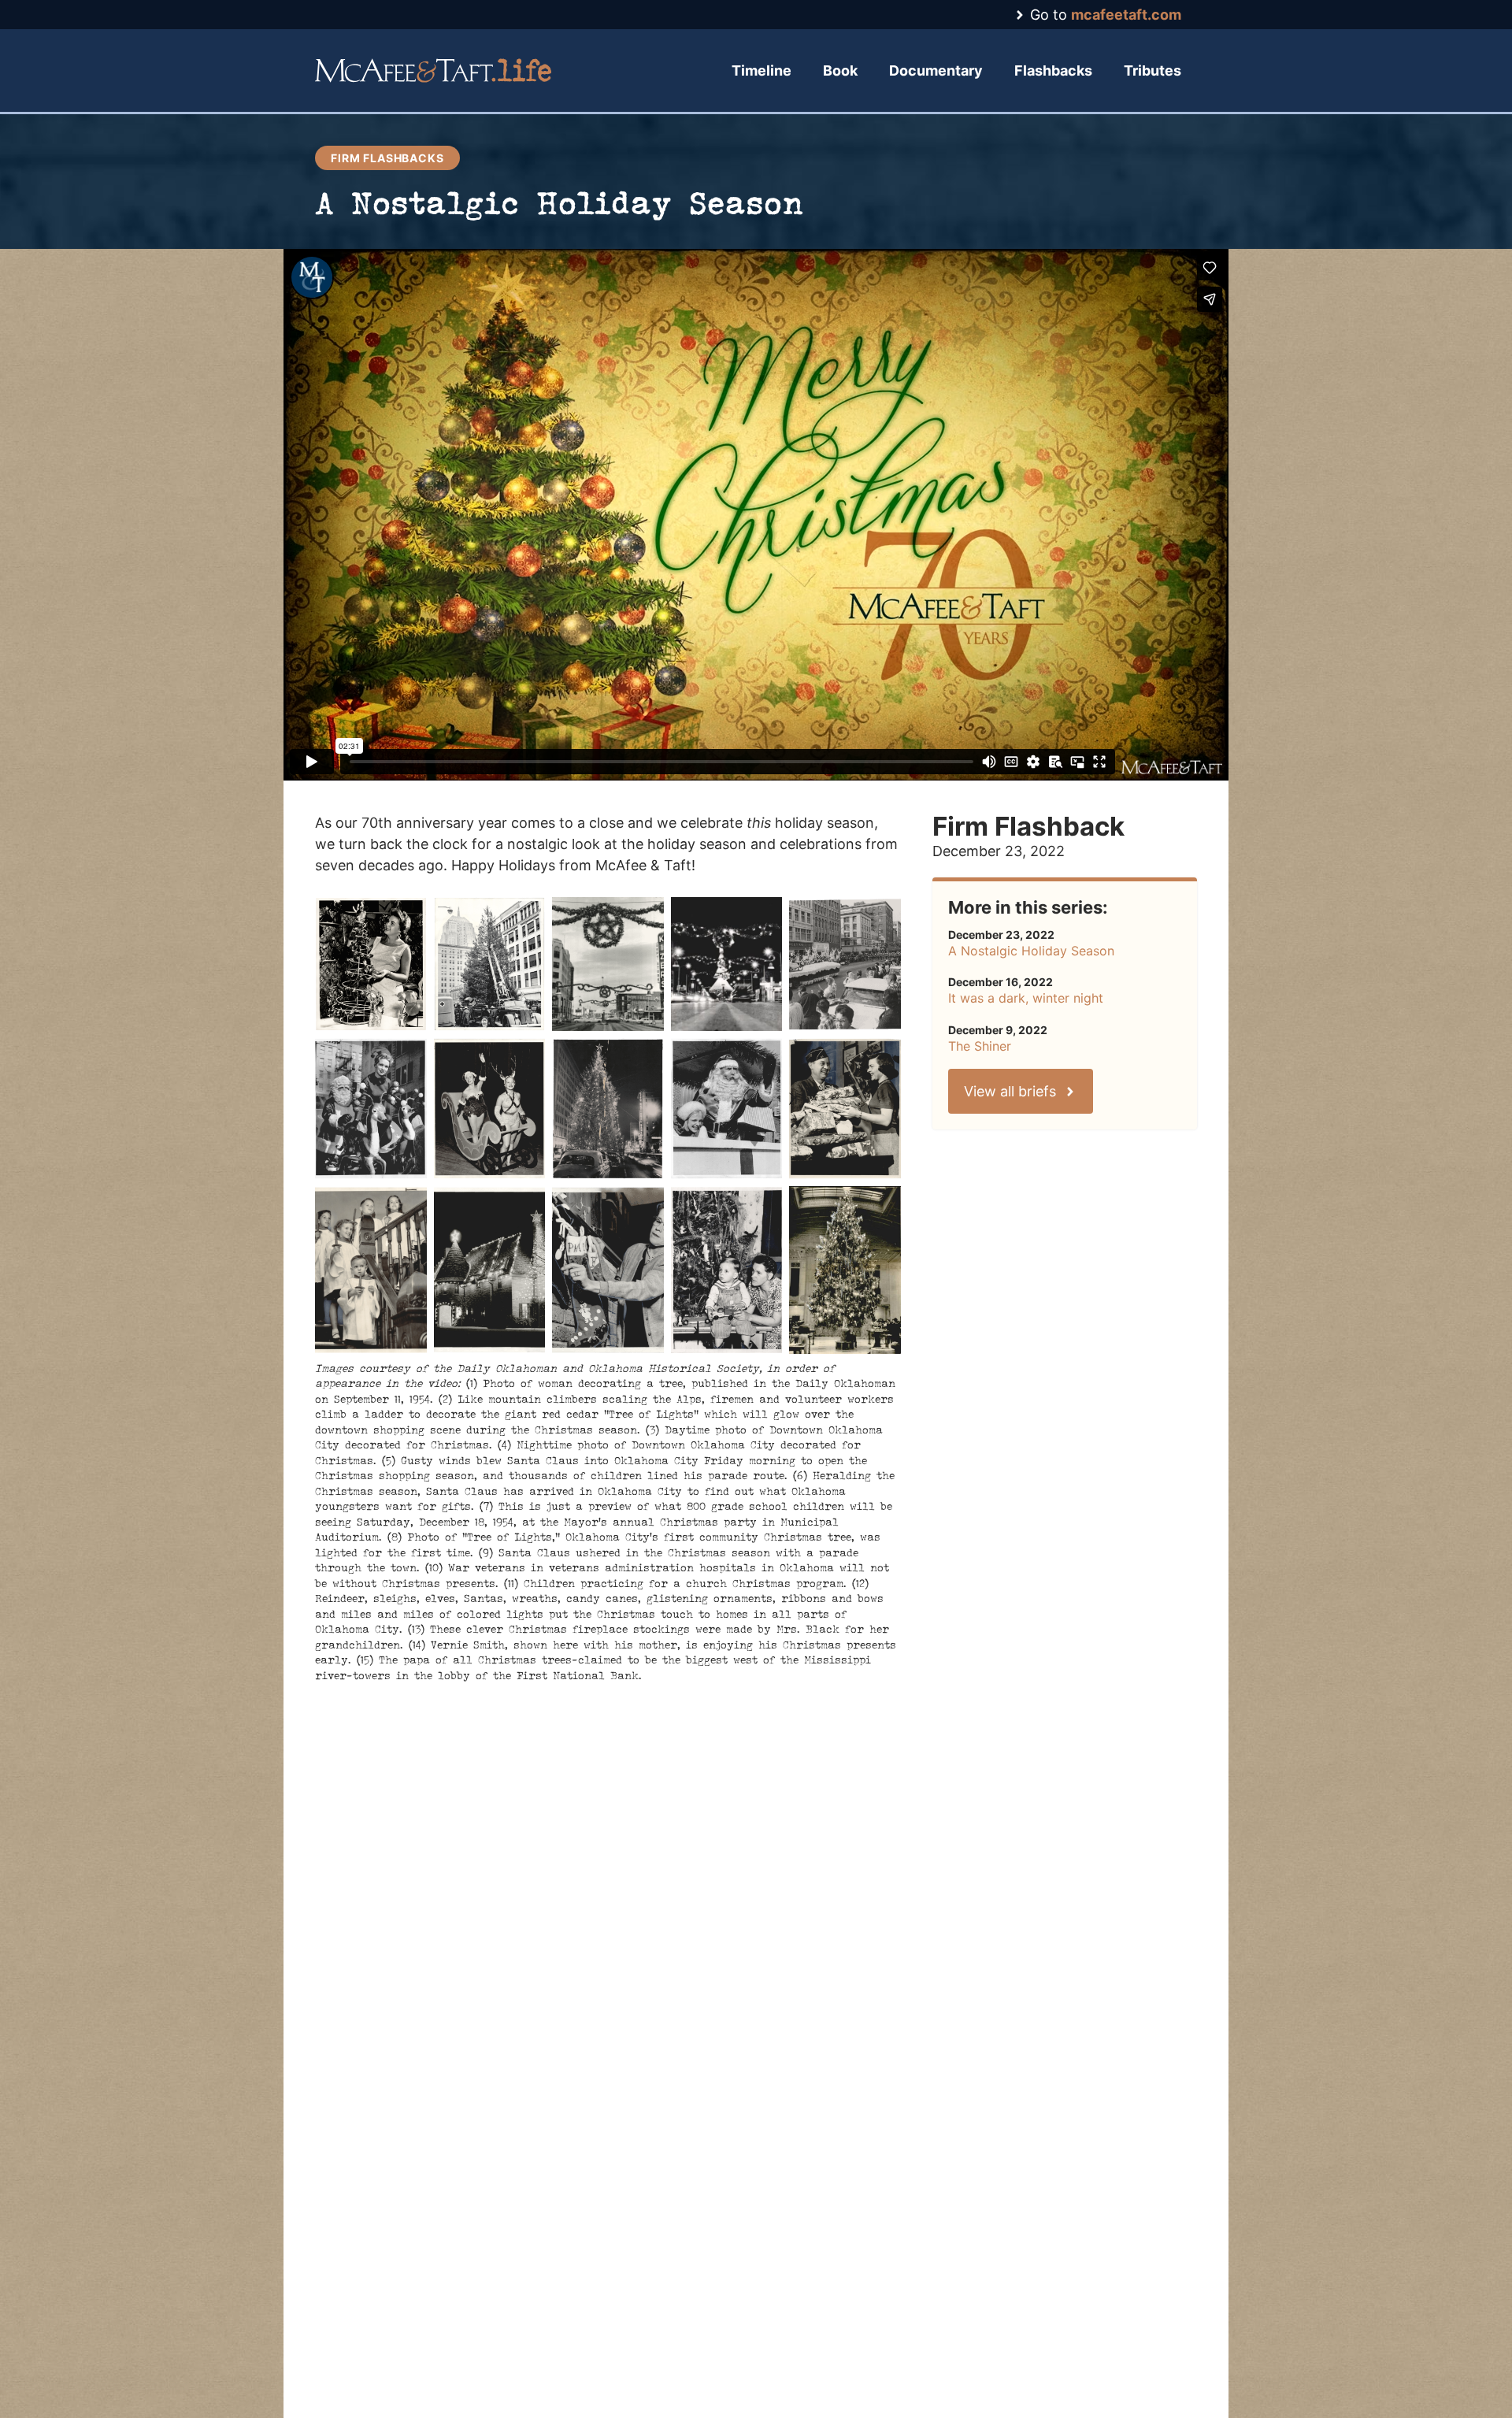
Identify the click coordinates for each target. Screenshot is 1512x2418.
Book (840, 70)
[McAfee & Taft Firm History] (433, 70)
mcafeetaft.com (1126, 15)
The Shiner (980, 1046)
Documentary (936, 70)
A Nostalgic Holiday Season (1031, 951)
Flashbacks (1053, 70)
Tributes (1153, 70)
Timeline (762, 70)
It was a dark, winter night (1026, 998)
